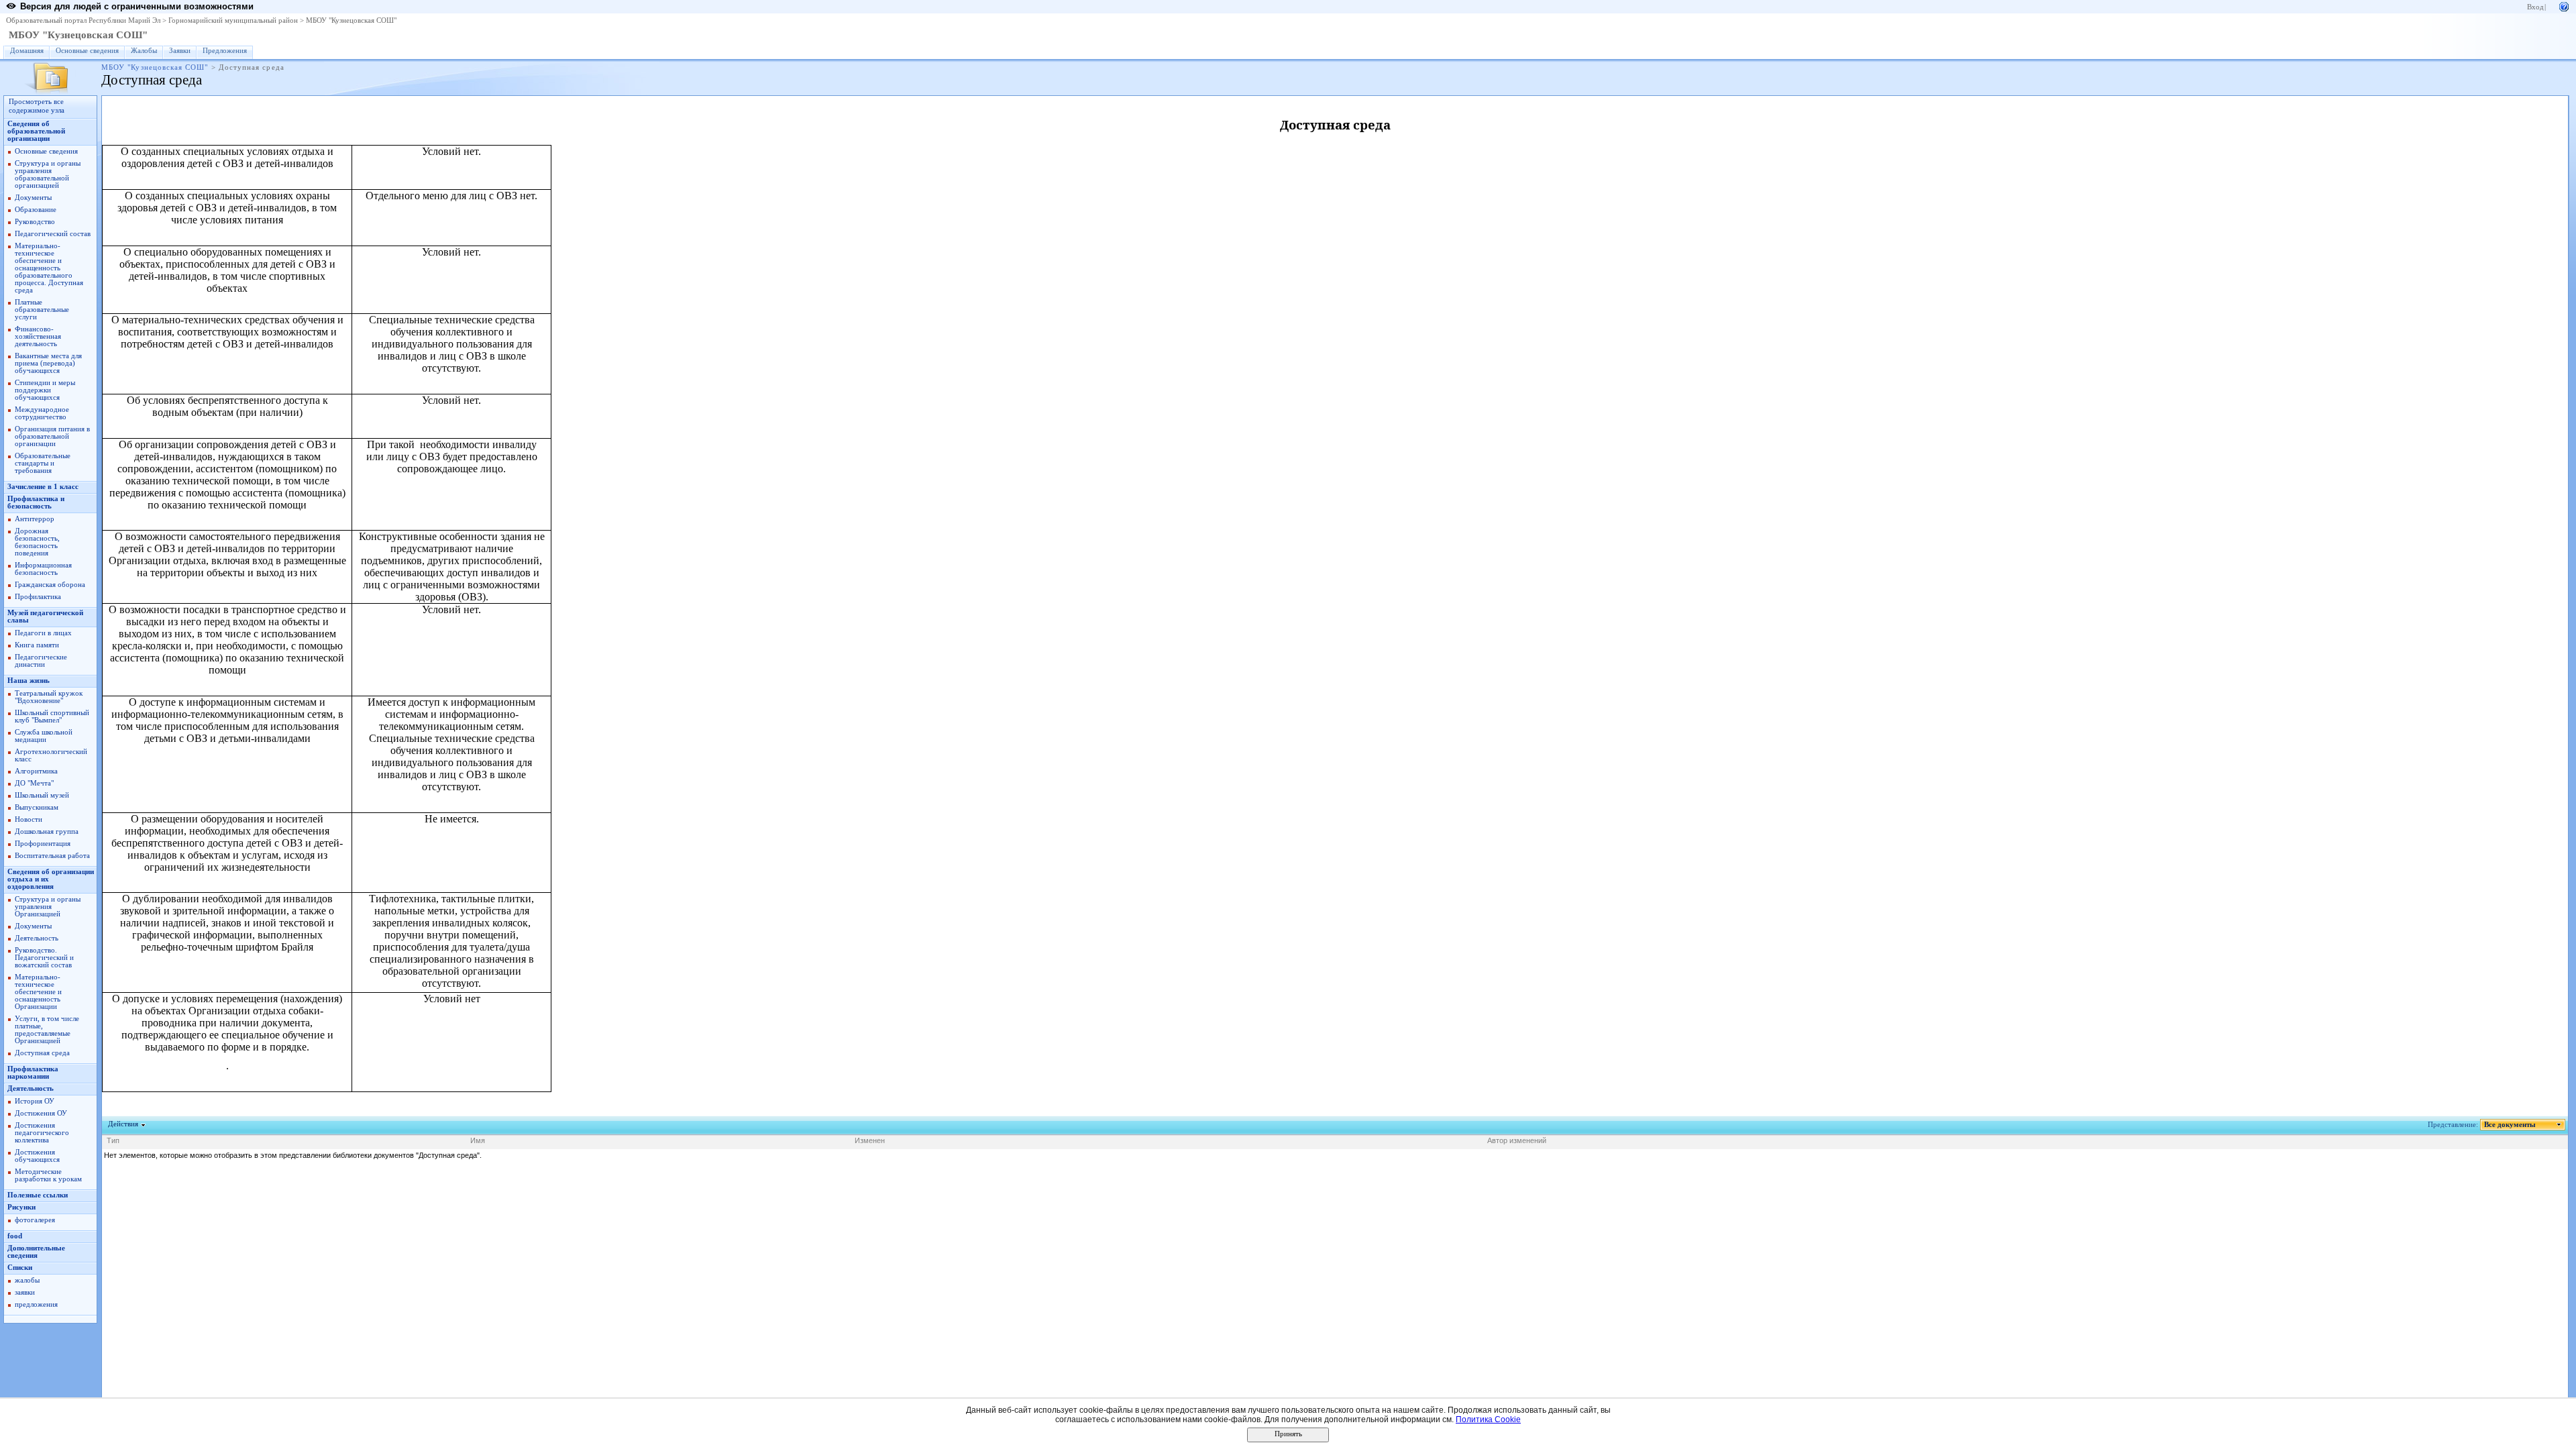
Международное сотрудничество (42, 413)
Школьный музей (42, 795)
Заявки (180, 51)
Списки (20, 1268)
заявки (25, 1292)
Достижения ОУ (41, 1113)
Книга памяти (37, 645)
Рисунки (21, 1207)
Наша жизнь (29, 681)
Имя (478, 1140)
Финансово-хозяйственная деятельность (38, 336)
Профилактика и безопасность (36, 502)
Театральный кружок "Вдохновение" (49, 697)
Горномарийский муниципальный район (233, 20)
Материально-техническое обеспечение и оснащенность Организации (38, 992)
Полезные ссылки (38, 1195)
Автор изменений (1517, 1140)
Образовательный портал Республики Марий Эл (83, 20)
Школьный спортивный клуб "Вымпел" (52, 716)
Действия (123, 1124)
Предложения (225, 51)
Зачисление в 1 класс (43, 487)
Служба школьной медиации (44, 736)
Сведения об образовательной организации (36, 131)
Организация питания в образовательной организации (52, 436)
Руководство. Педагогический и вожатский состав (44, 958)
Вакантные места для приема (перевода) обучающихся (48, 363)
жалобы (27, 1280)
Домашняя (27, 51)
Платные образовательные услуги (42, 310)
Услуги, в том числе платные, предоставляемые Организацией (47, 1030)
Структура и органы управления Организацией (48, 907)
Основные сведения (87, 51)
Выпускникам (37, 807)
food (15, 1236)
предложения (36, 1304)
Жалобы (144, 51)
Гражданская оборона (50, 585)
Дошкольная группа (47, 831)
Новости (29, 819)
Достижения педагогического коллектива (42, 1133)
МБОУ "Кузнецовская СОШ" (351, 20)
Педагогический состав (53, 234)
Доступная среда (42, 1053)
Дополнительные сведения (36, 1252)
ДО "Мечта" (34, 783)
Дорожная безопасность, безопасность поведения (37, 542)
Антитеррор (35, 519)
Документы (33, 198)
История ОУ (35, 1101)
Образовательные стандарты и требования (43, 463)
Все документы (2510, 1125)
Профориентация (43, 844)
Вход (2535, 7)
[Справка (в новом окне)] (2564, 6)
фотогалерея (35, 1220)
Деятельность (37, 938)
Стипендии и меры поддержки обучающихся (45, 390)
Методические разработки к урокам (48, 1175)
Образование (36, 210)
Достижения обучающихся (37, 1156)
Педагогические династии (41, 661)
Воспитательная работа (52, 856)
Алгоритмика (36, 771)
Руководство (35, 222)
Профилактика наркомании (33, 1073)
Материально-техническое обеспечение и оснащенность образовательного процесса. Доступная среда (49, 268)
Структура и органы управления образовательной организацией (48, 174)
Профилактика (38, 597)
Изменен (870, 1140)
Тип (113, 1140)
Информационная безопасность (43, 569)
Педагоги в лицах (43, 633)
